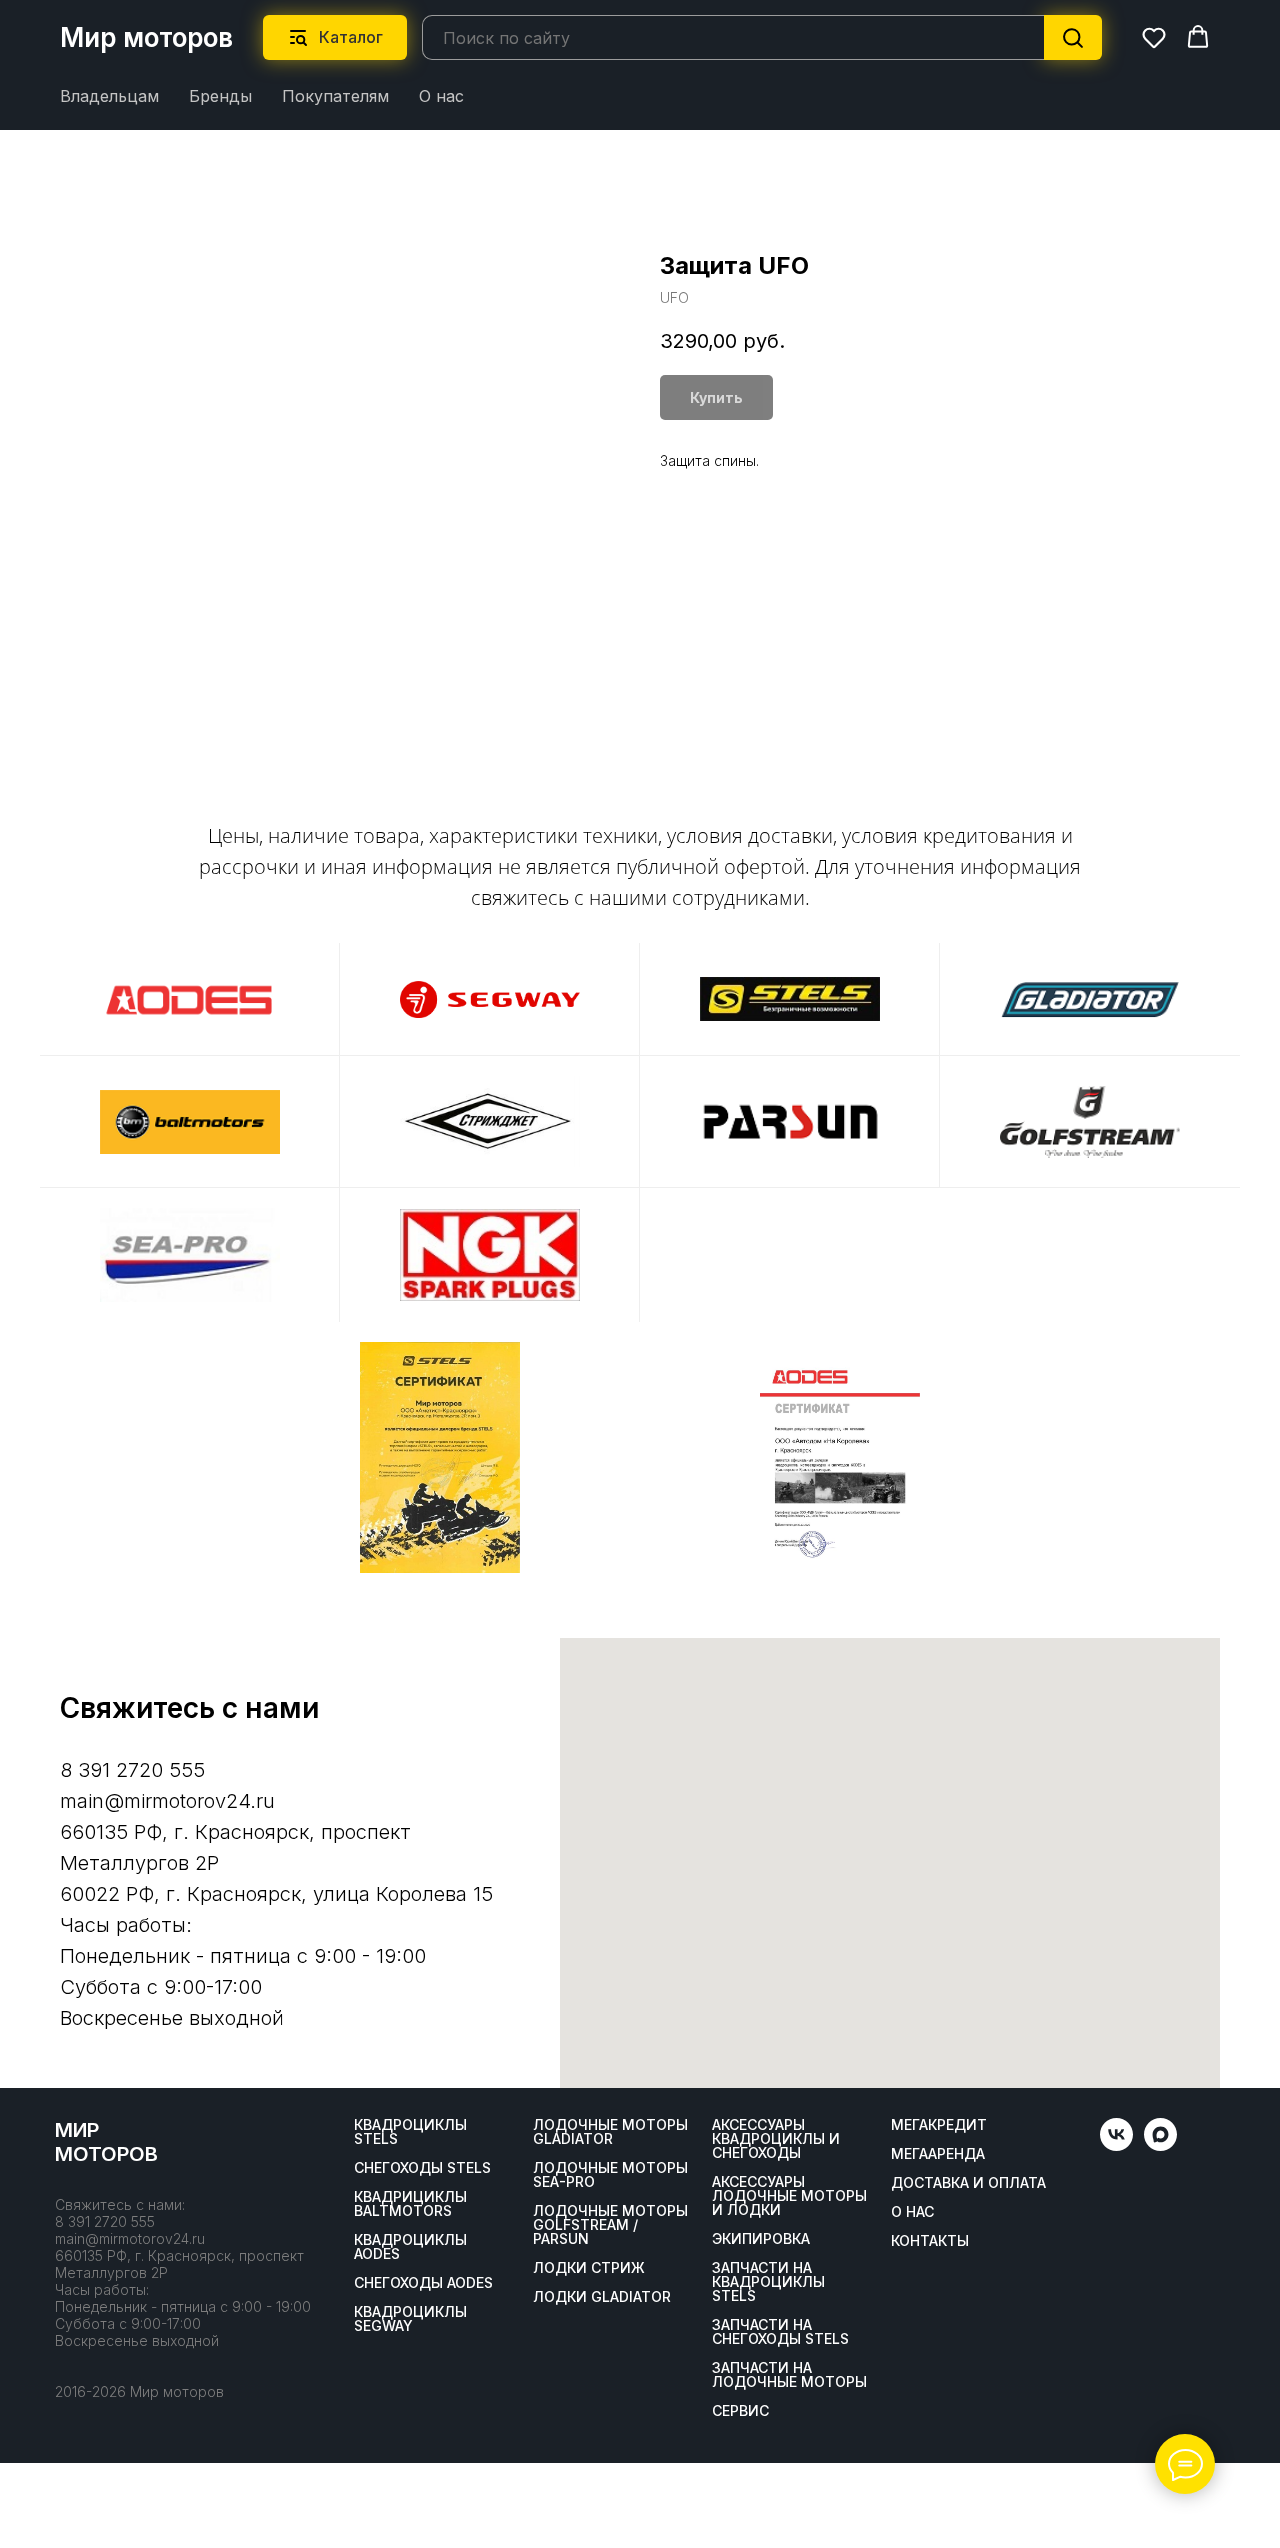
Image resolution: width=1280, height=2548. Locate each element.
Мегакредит (939, 2125)
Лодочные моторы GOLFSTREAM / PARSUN (610, 2225)
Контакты (930, 2241)
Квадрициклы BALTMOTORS (410, 2204)
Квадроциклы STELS (410, 2132)
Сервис (740, 2411)
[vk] (1116, 2145)
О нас (441, 96)
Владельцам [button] (109, 96)
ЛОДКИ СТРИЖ (589, 2268)
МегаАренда (938, 2154)
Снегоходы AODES (423, 2283)
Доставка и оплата (968, 2183)
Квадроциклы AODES (410, 2247)
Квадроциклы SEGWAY (410, 2319)
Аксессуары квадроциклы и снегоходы (776, 2139)
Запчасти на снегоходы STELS (780, 2332)
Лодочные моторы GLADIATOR (610, 2132)
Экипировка (761, 2239)
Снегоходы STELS (422, 2168)
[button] (1154, 37)
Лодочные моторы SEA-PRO (610, 2175)
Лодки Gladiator (602, 2297)
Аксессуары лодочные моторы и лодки (789, 2196)
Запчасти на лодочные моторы (789, 2375)
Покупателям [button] (335, 96)
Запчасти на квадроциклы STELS (768, 2282)
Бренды (220, 96)
